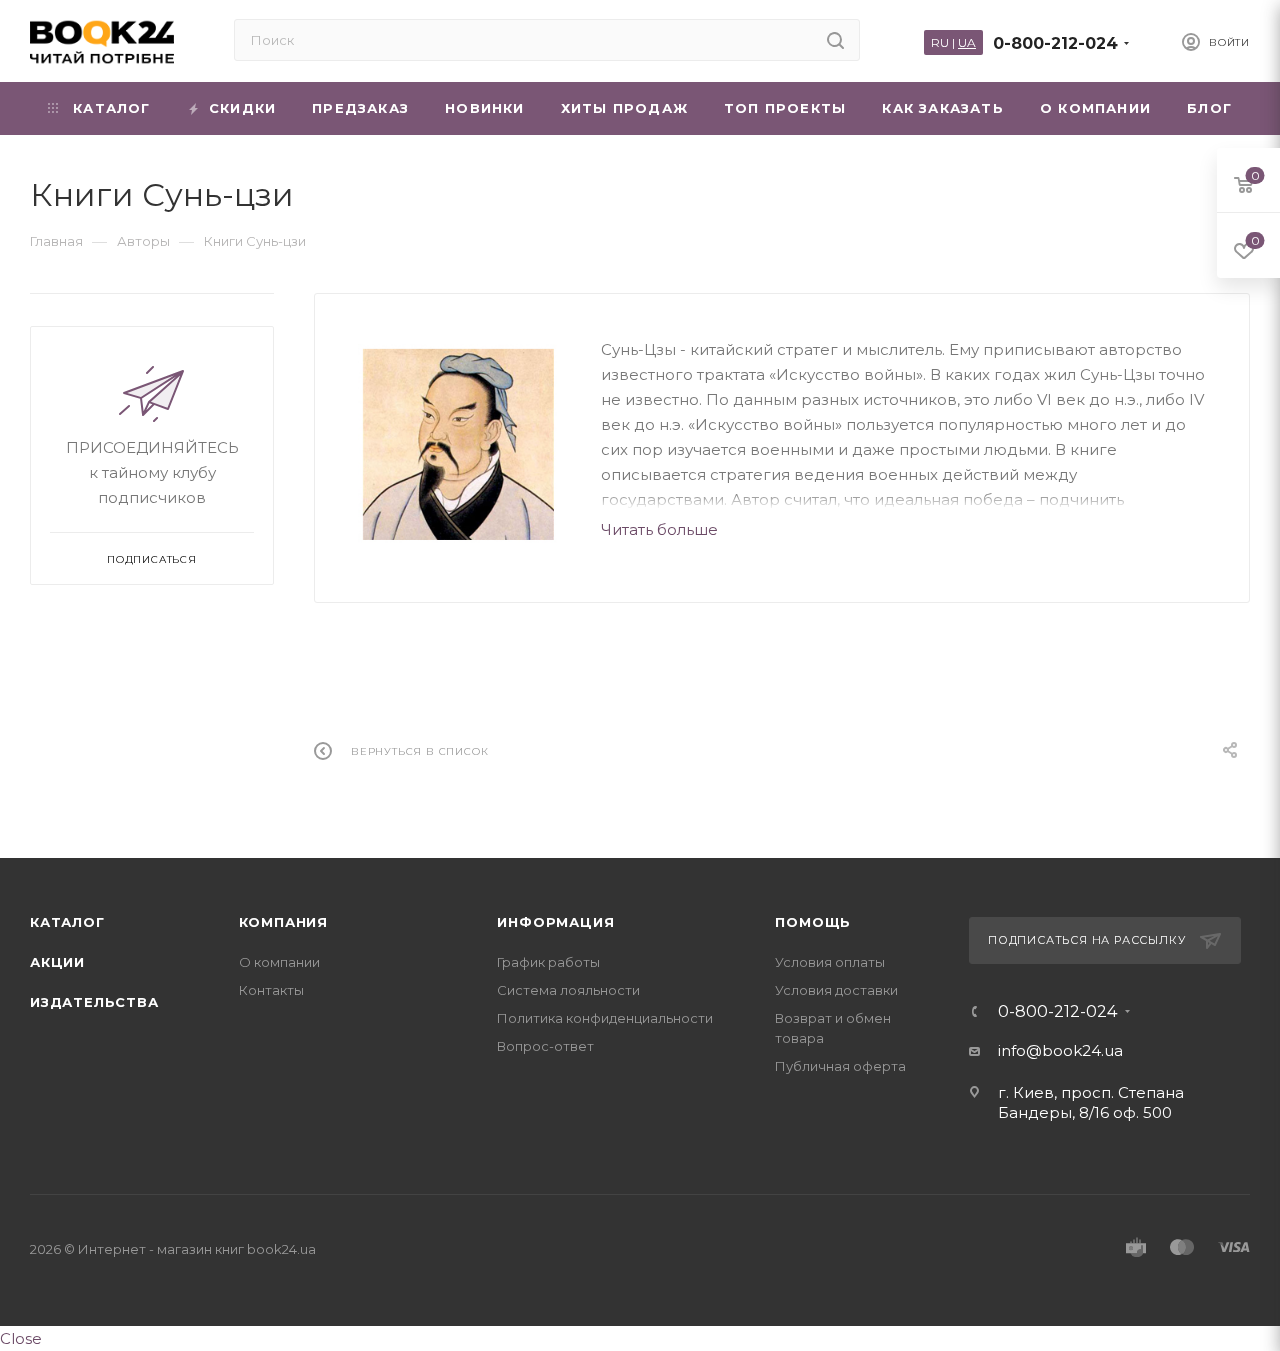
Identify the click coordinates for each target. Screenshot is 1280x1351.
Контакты (271, 990)
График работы (548, 962)
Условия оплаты (830, 962)
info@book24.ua (1060, 1050)
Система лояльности (568, 990)
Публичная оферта (840, 1066)
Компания (283, 922)
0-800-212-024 (1055, 43)
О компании (279, 962)
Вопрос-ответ (545, 1046)
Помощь (813, 922)
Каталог (67, 922)
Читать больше (659, 529)
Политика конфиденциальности (605, 1018)
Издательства (94, 1002)
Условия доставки (836, 990)
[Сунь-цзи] (458, 444)
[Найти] (835, 40)
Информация (555, 922)
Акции (57, 962)
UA (967, 42)
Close (21, 1338)
